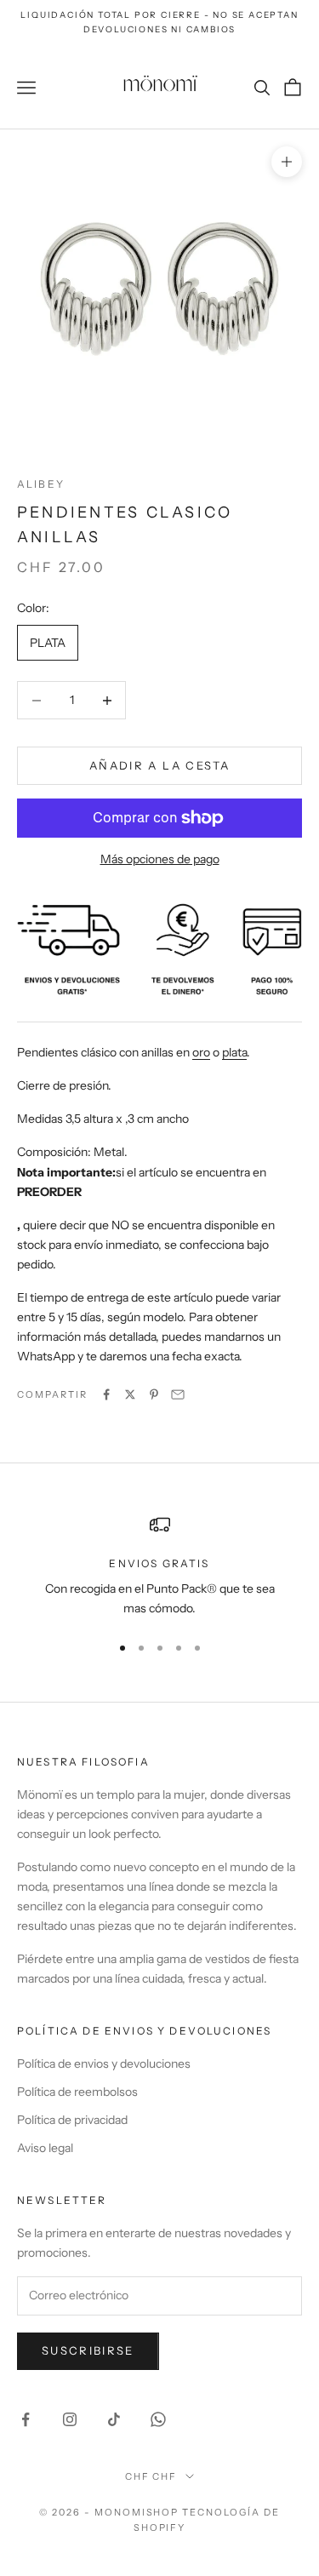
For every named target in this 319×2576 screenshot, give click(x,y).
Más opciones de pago (160, 859)
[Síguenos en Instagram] (70, 2419)
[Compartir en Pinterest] (154, 1394)
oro (201, 1052)
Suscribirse (88, 2350)
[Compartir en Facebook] (106, 1394)
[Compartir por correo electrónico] (178, 1394)
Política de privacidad (72, 2120)
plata (234, 1052)
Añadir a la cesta (159, 765)
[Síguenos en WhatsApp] (158, 2419)
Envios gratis (159, 1563)
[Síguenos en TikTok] (114, 2419)
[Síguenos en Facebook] (26, 2419)
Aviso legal (45, 2148)
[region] (159, 1567)
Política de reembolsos (77, 2092)
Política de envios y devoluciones (104, 2064)
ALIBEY (41, 484)
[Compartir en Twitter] (130, 1394)
